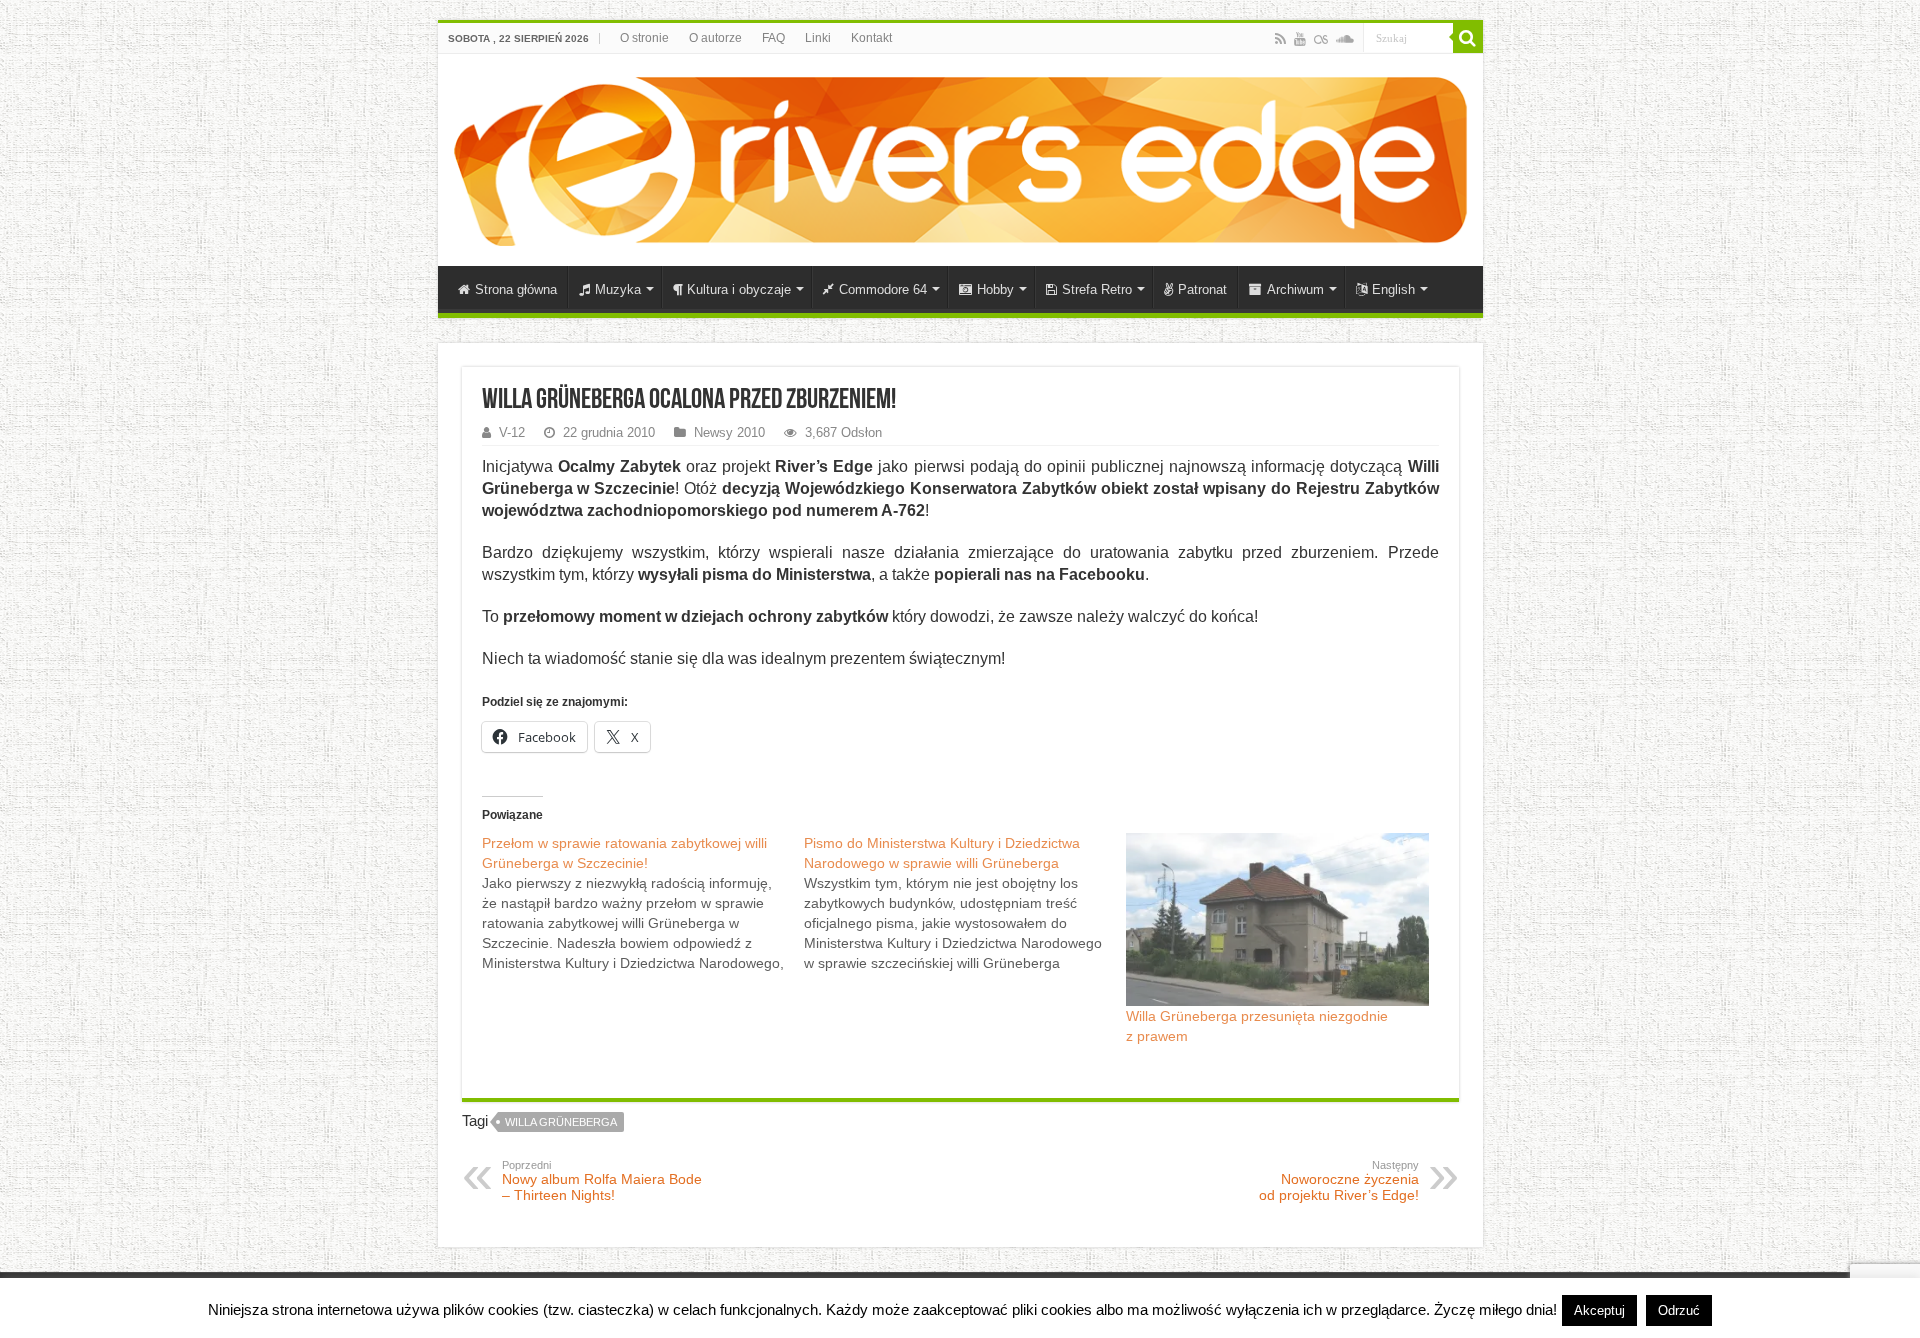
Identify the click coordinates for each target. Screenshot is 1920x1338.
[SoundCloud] (1345, 39)
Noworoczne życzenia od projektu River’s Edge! (1339, 1181)
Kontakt (871, 38)
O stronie (644, 38)
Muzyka (618, 289)
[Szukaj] (1468, 38)
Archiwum (1295, 289)
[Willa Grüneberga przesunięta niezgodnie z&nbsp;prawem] (1277, 919)
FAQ (773, 38)
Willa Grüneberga (561, 1122)
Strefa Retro (1097, 289)
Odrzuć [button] (1679, 1310)
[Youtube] (1300, 39)
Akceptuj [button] (1599, 1310)
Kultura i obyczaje (739, 289)
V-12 (512, 432)
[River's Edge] (960, 157)
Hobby (995, 289)
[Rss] (1280, 39)
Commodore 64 (883, 289)
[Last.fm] (1321, 39)
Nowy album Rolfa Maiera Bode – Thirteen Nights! (602, 1181)
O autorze (715, 38)
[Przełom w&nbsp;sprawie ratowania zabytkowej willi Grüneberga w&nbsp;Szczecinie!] (643, 903)
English (1393, 289)
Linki (818, 38)
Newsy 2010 (729, 432)
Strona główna (516, 289)
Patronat (1202, 289)
